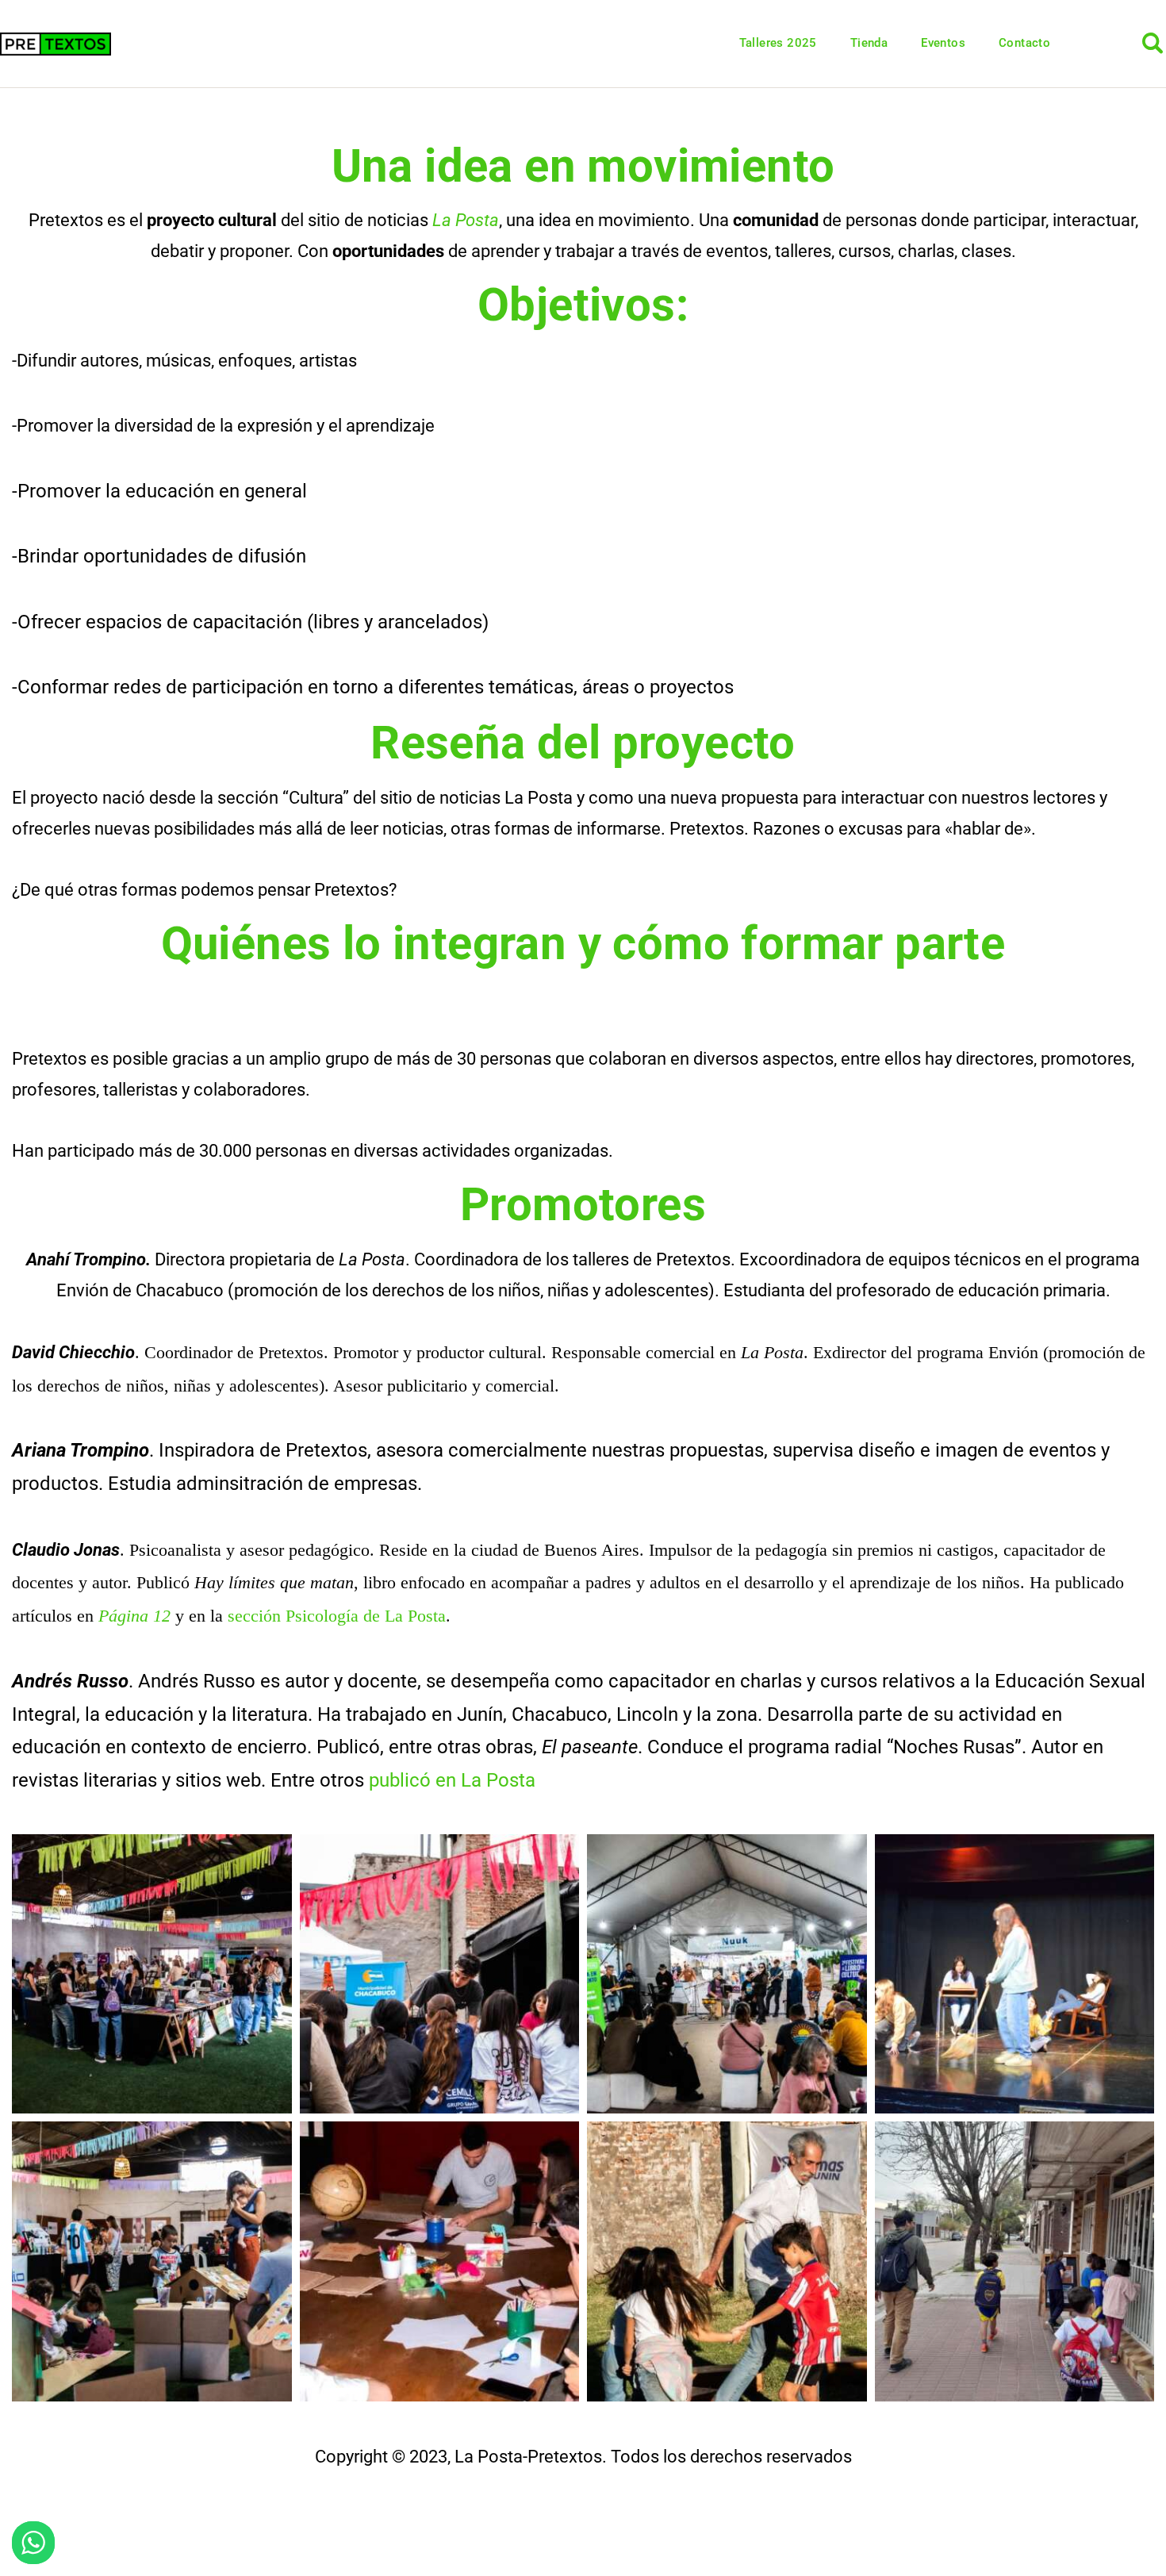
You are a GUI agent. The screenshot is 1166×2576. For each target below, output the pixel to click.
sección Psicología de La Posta (337, 1616)
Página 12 (134, 1616)
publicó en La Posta (452, 1780)
